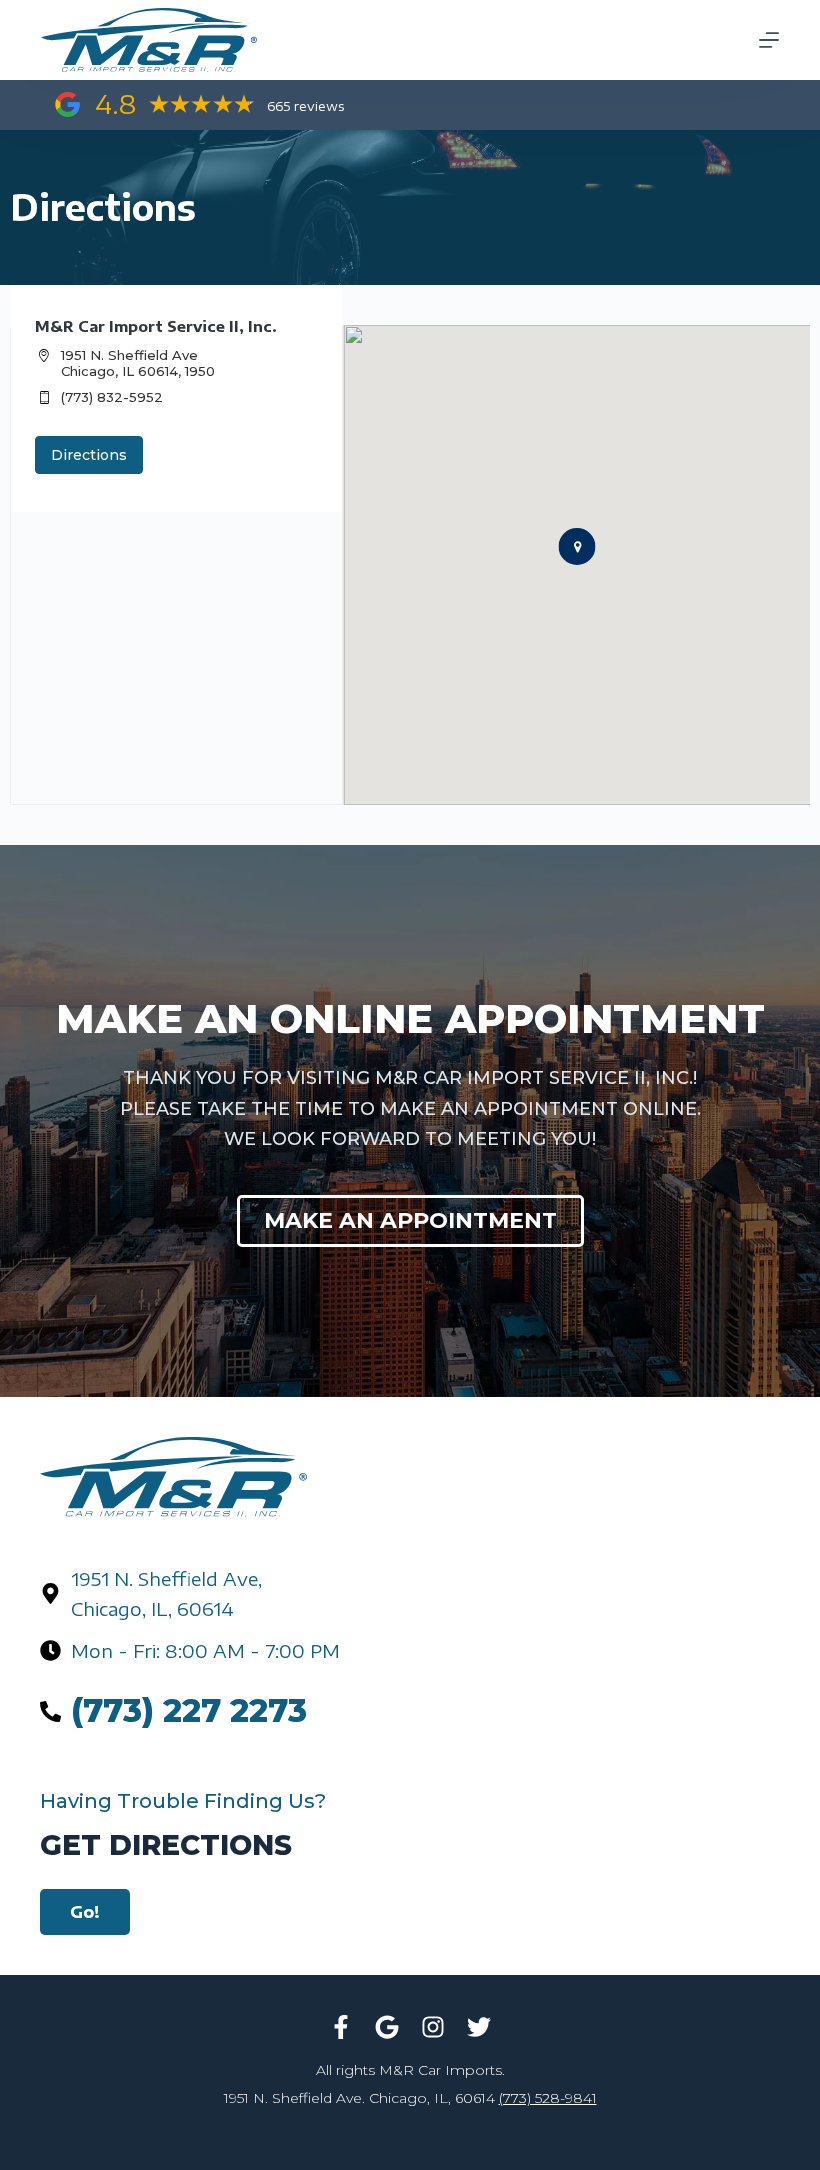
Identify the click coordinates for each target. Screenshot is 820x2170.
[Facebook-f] (341, 2027)
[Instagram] (433, 2027)
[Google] (387, 2027)
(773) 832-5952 (112, 397)
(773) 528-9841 (548, 2098)
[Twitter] (479, 2027)
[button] (576, 546)
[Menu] (769, 40)
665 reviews (305, 106)
